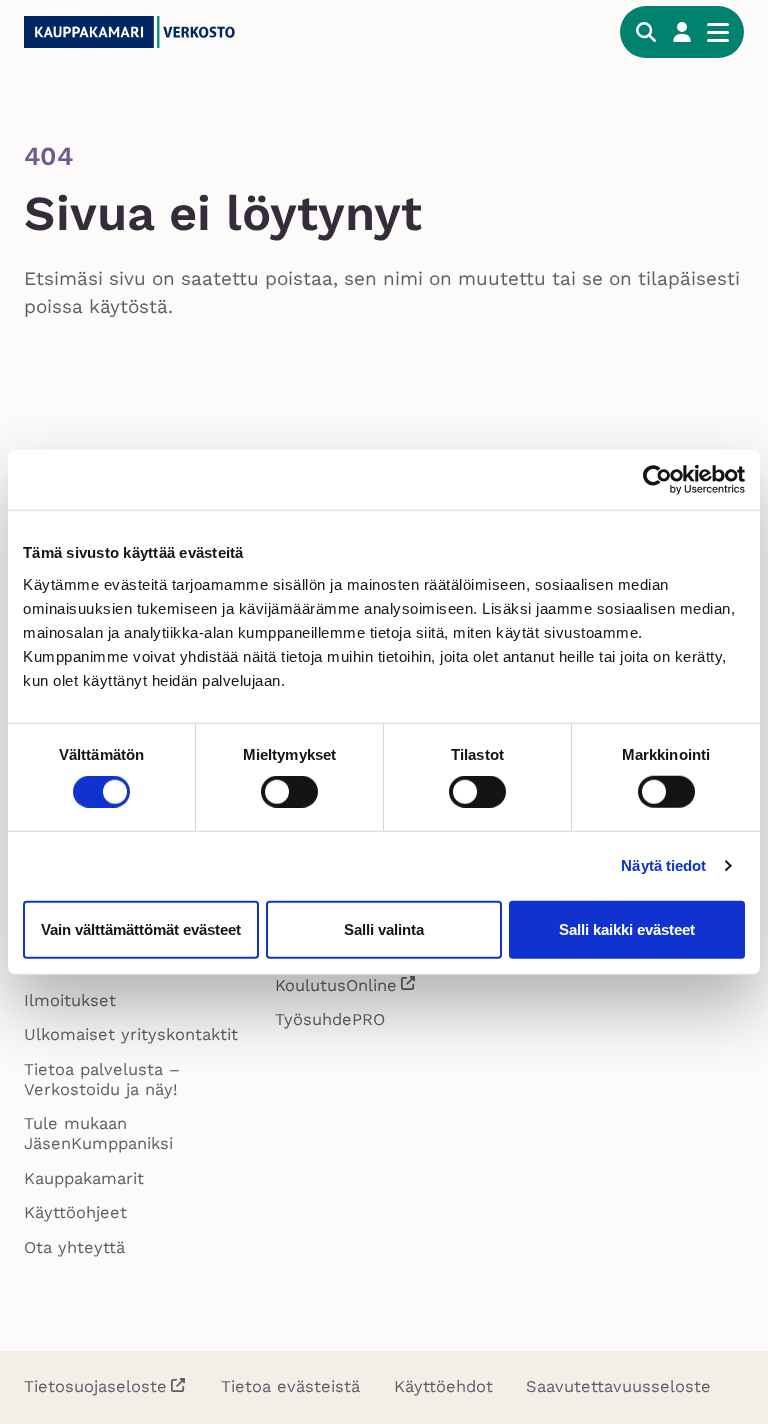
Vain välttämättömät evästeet (141, 928)
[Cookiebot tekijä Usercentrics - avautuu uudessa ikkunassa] (657, 480)
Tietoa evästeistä (290, 1386)
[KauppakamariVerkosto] (174, 32)
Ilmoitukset (70, 1000)
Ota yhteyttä (74, 1247)
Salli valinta (384, 928)
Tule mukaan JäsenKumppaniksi (98, 1133)
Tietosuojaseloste (95, 1386)
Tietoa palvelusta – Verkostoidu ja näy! (102, 1079)
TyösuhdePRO (330, 1019)
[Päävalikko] (718, 32)
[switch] (289, 792)
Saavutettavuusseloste (618, 1386)
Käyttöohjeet (75, 1212)
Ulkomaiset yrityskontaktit (131, 1034)
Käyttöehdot (443, 1386)
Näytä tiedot (663, 865)
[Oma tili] (682, 32)
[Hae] (646, 32)
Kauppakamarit (84, 1178)
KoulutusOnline (346, 988)
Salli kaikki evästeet (627, 928)
